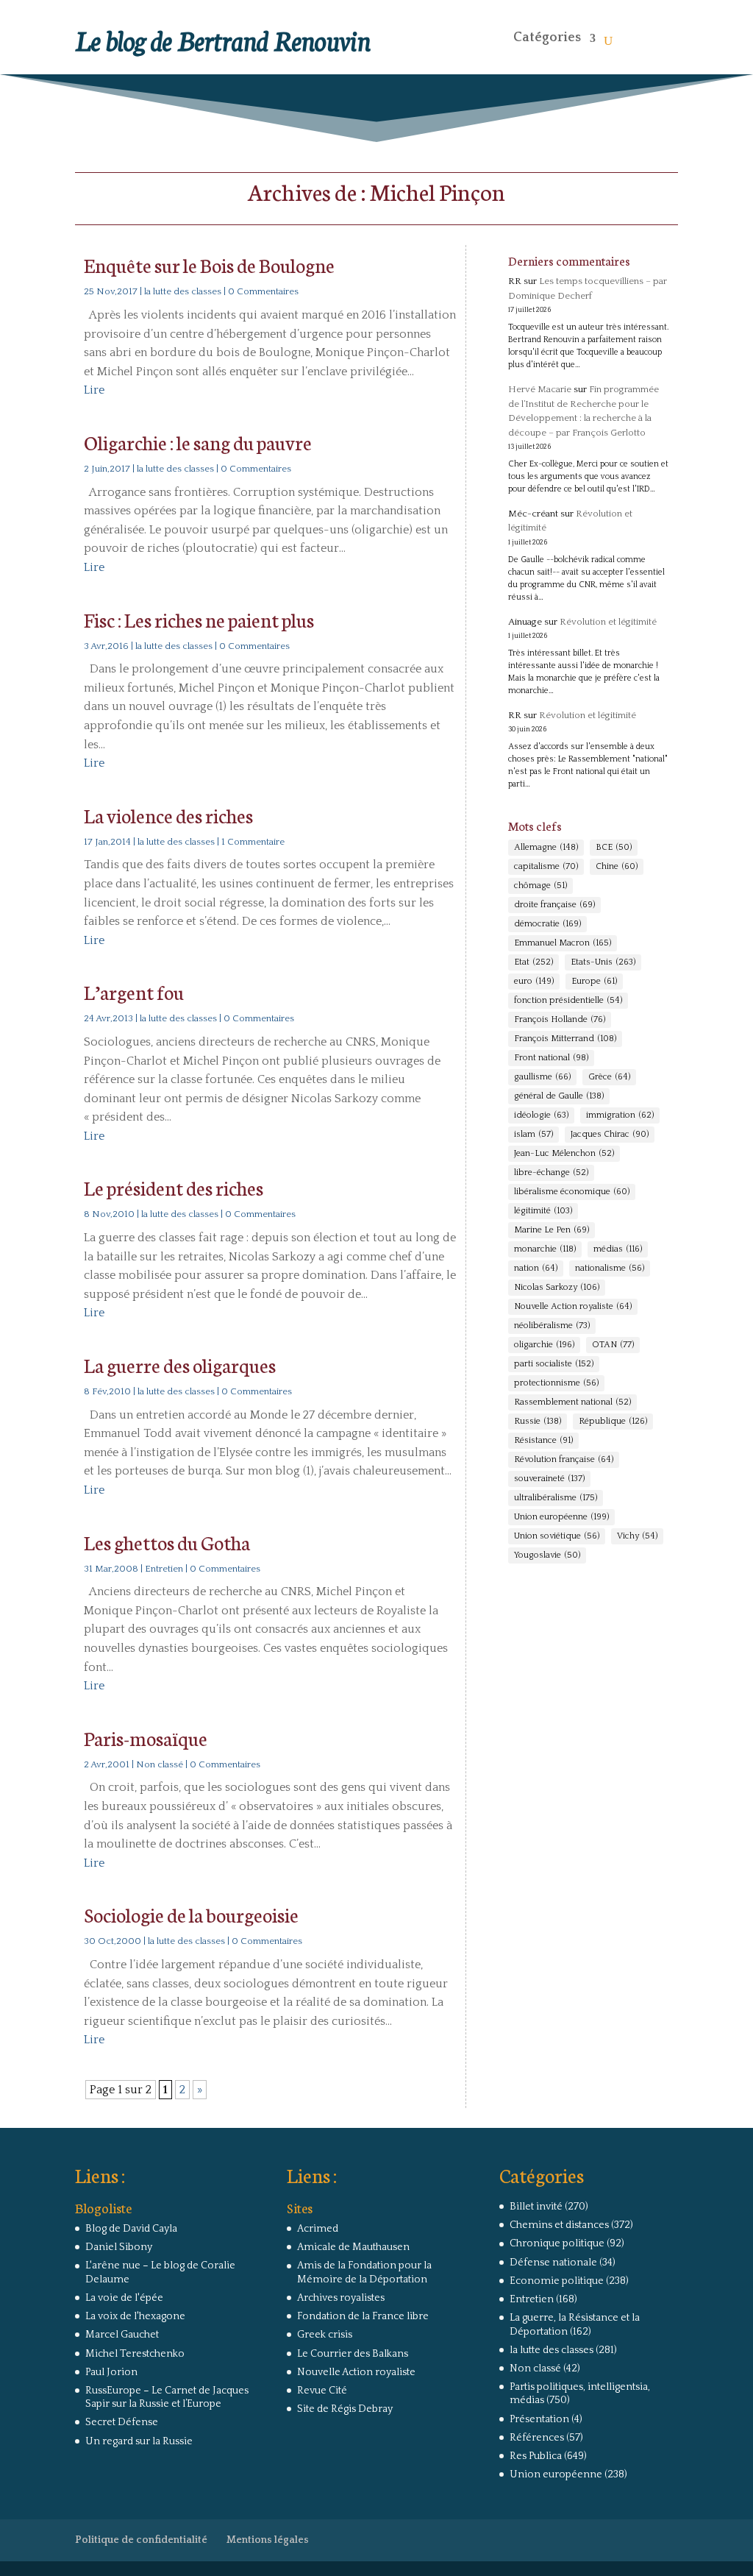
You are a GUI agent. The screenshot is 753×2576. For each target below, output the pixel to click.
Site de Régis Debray (345, 2409)
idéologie (541, 1115)
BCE (614, 847)
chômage (540, 886)
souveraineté (549, 1479)
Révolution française (564, 1459)
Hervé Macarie (540, 389)
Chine (617, 866)
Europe (594, 981)
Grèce (609, 1077)
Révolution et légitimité (608, 622)
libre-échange (551, 1172)
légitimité (543, 1211)
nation (536, 1268)
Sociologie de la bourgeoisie (191, 1914)
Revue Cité (322, 2391)
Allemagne (546, 847)
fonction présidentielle (568, 1000)
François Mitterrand (565, 1039)
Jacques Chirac (610, 1134)
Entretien (164, 1569)
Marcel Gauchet (122, 2335)
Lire (94, 390)
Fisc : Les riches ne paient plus (199, 619)
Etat (533, 962)
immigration (620, 1115)
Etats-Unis (603, 962)
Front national (551, 1058)
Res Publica (536, 2456)
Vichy (637, 1536)
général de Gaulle (559, 1096)
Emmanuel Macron (563, 943)
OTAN (613, 1345)
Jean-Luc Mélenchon (564, 1153)
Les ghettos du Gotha (167, 1542)
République (613, 1421)
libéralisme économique (572, 1192)
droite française (554, 905)
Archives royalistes (341, 2298)
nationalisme (610, 1268)
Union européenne (561, 1517)
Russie (538, 1421)
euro (534, 981)
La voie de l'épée (124, 2298)
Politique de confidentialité (141, 2540)
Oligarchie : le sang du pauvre (198, 442)
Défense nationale (553, 2263)
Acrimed (318, 2229)
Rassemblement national (572, 1402)
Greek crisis (325, 2335)
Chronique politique (557, 2243)
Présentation (539, 2419)
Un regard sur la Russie (139, 2441)
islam (533, 1134)
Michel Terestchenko (135, 2354)
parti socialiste (554, 1364)
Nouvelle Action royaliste (573, 1306)
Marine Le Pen (552, 1230)
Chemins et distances (559, 2225)
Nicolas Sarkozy (557, 1287)
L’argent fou (134, 991)
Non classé (160, 1764)
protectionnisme (556, 1383)
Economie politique (557, 2281)
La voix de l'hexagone (135, 2316)
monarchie (545, 1249)
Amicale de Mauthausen (353, 2247)
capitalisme (546, 866)
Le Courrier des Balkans (353, 2354)
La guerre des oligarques (180, 1365)
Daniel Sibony (119, 2247)
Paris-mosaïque (146, 1738)
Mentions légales (268, 2540)
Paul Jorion (111, 2372)
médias (618, 1249)
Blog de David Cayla (131, 2229)
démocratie (547, 924)
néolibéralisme (552, 1326)
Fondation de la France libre (363, 2316)
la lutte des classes (183, 291)
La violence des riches (168, 815)
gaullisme (542, 1077)
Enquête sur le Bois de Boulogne (209, 265)
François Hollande (560, 1019)
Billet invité (536, 2207)
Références (537, 2438)
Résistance (543, 1440)
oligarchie (544, 1345)
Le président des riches (174, 1187)
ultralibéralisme (556, 1498)
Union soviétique (557, 1536)
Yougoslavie (547, 1555)
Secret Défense (122, 2422)
